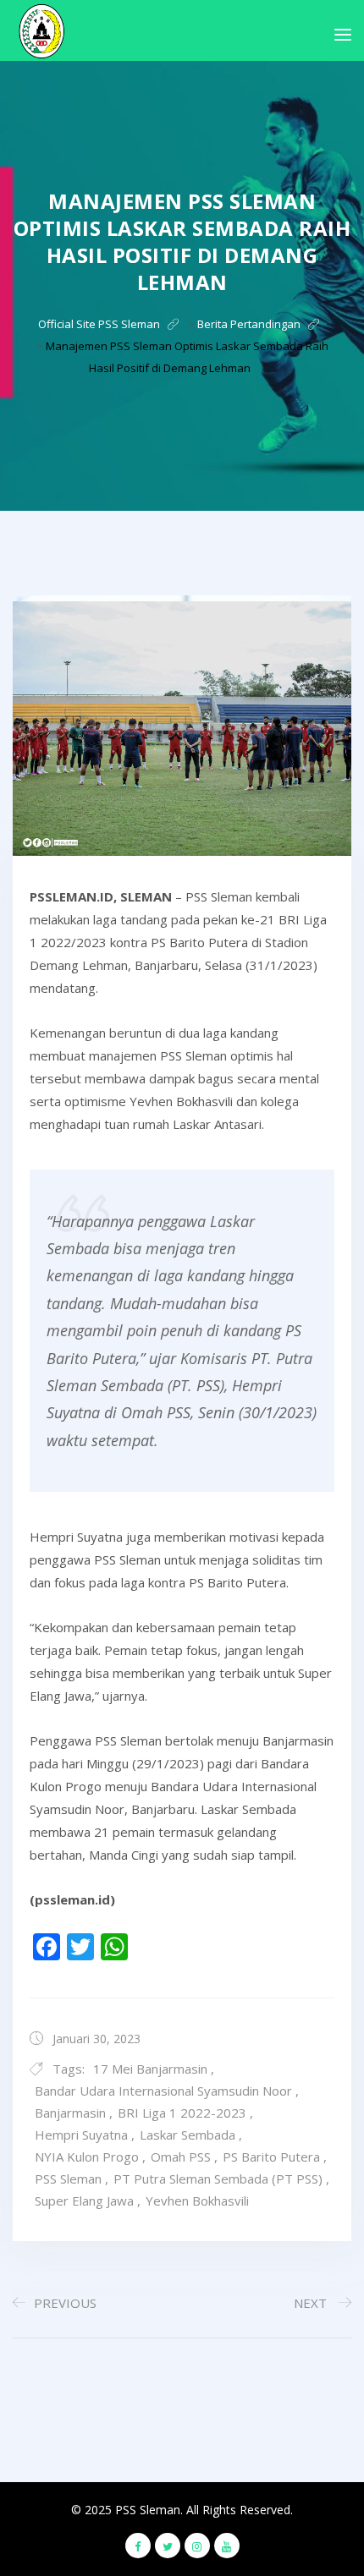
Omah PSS (181, 2157)
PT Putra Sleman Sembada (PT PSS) (218, 2179)
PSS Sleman (68, 2179)
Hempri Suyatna (81, 2135)
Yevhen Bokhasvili (197, 2201)
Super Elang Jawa (84, 2201)
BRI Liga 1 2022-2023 (182, 2113)
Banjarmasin (70, 2113)
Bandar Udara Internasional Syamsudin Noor (163, 2091)
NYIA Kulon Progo (87, 2157)
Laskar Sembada (188, 2135)
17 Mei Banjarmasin (150, 2069)
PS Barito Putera (271, 2157)
